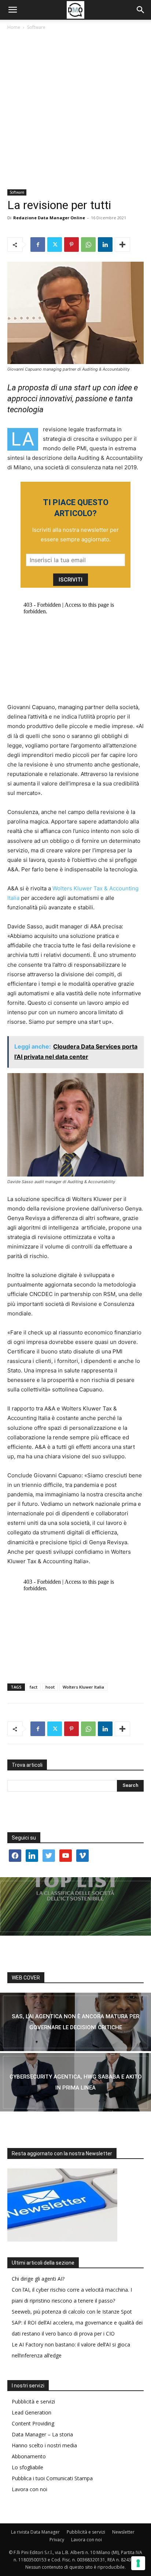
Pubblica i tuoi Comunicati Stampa (52, 2478)
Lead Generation (32, 2412)
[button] (12, 10)
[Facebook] (38, 245)
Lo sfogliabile (27, 2467)
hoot (50, 1687)
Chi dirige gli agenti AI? (38, 2279)
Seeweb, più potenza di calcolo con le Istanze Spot (72, 2312)
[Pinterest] (71, 245)
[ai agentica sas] (75, 2022)
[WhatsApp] (88, 245)
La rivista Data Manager (35, 2532)
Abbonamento (29, 2456)
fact (34, 1687)
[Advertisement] (75, 110)
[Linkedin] (105, 245)
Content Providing (33, 2423)
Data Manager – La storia (42, 2434)
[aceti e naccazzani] (75, 2082)
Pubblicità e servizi (33, 2401)
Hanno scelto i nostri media (44, 2445)
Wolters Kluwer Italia (83, 1687)
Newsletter (123, 2532)
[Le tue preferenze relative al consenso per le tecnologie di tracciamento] (138, 2563)
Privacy (57, 2540)
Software (36, 27)
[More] (122, 245)
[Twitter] (55, 245)
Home (14, 27)
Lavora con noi (30, 2489)
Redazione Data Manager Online (49, 218)
